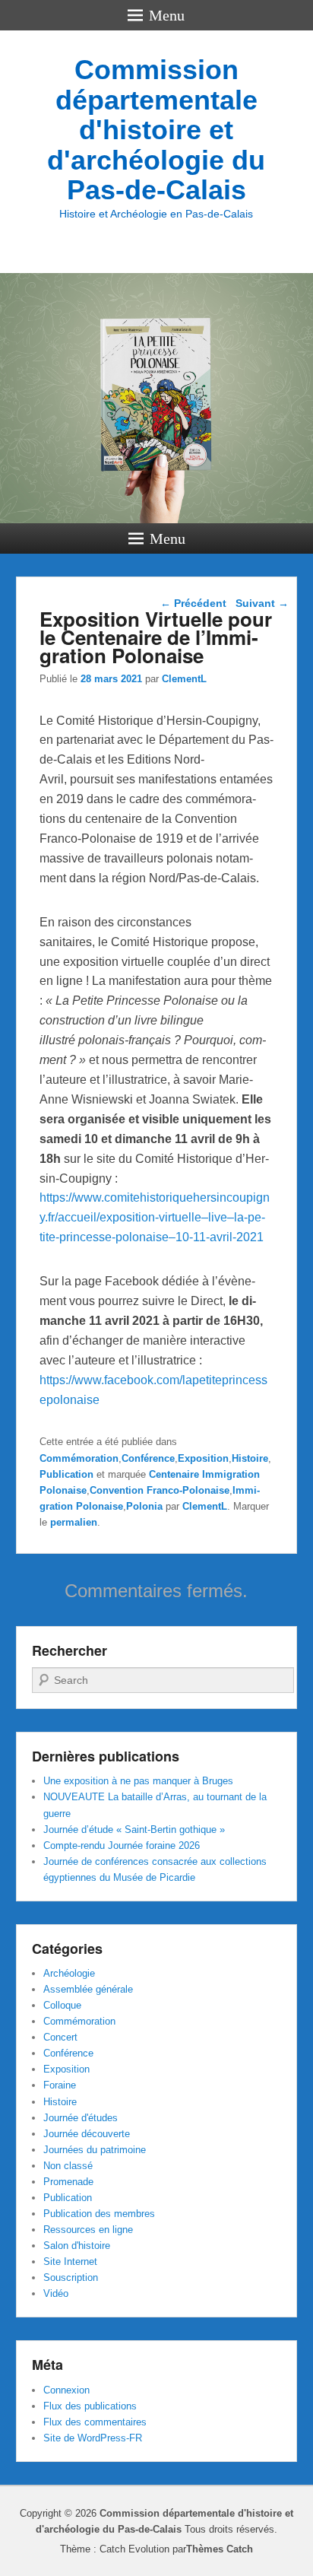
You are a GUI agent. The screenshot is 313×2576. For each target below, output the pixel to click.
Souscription (71, 2277)
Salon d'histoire (77, 2246)
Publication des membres (99, 2214)
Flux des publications (90, 2406)
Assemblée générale (88, 1989)
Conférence (148, 1458)
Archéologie (69, 1973)
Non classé (68, 2166)
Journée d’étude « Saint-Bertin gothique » (134, 1830)
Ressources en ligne (88, 2230)
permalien (74, 1522)
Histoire (250, 1458)
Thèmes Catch (220, 2549)
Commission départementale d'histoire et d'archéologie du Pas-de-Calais (156, 130)
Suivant (262, 603)
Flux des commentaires (95, 2422)
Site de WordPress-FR (93, 2438)
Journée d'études (81, 2118)
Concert (60, 2037)
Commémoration (79, 1458)
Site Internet (70, 2262)
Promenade (68, 2182)
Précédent (193, 603)
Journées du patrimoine (95, 2150)
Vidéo (56, 2293)
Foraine (60, 2085)
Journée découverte (87, 2134)
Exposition (203, 1458)
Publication (66, 1474)
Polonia (144, 1506)
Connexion (66, 2390)
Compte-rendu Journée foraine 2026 (122, 1845)
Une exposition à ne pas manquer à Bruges (138, 1781)
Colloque (62, 2005)
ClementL (184, 679)
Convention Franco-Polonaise (160, 1490)
